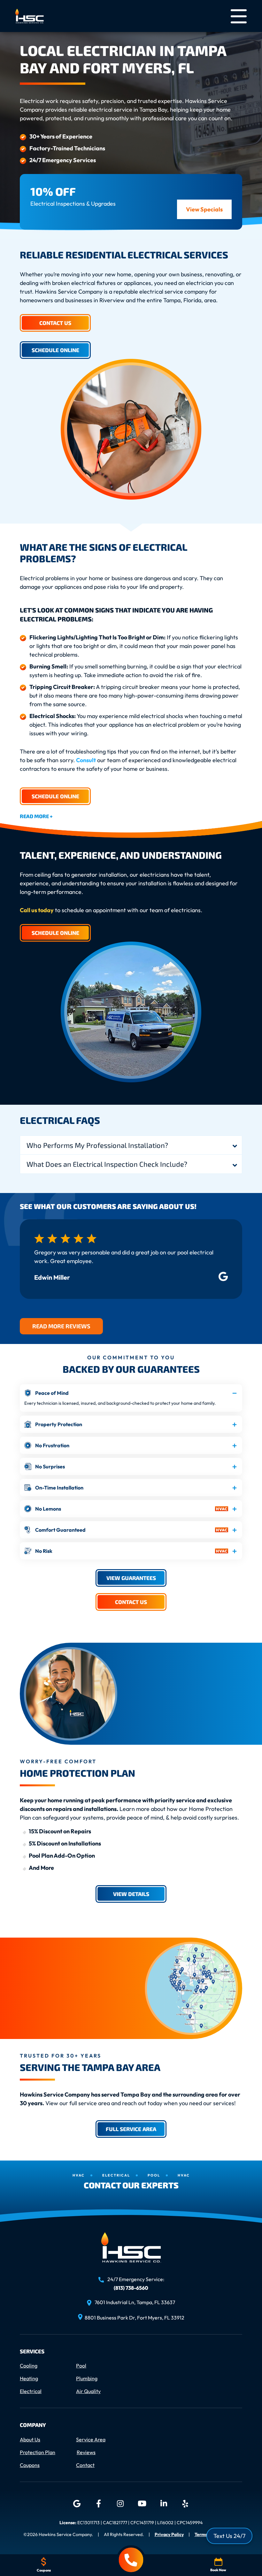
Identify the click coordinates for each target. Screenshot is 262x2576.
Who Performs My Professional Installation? (97, 1145)
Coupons (30, 2465)
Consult (86, 760)
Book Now (218, 2570)
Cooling (29, 2366)
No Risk (44, 1551)
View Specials (204, 209)
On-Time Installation (59, 1488)
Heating (29, 2378)
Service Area (91, 2439)
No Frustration (52, 1445)
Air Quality (88, 2391)
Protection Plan (38, 2452)
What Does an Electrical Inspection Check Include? (107, 1164)
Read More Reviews (61, 1326)
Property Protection (59, 1424)
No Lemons (48, 1509)
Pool (81, 2366)
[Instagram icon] (120, 2504)
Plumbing (87, 2378)
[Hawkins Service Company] (30, 15)
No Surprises (50, 1466)
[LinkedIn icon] (164, 2504)
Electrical (31, 2391)
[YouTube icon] (142, 2504)
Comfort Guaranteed (60, 1530)
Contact (85, 2465)
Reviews (86, 2452)
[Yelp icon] (185, 2504)
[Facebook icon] (98, 2504)
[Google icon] (77, 2504)
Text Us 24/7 (229, 2536)
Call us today (37, 910)
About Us (30, 2439)
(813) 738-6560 (131, 2288)
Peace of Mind (52, 1393)
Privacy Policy (169, 2534)
